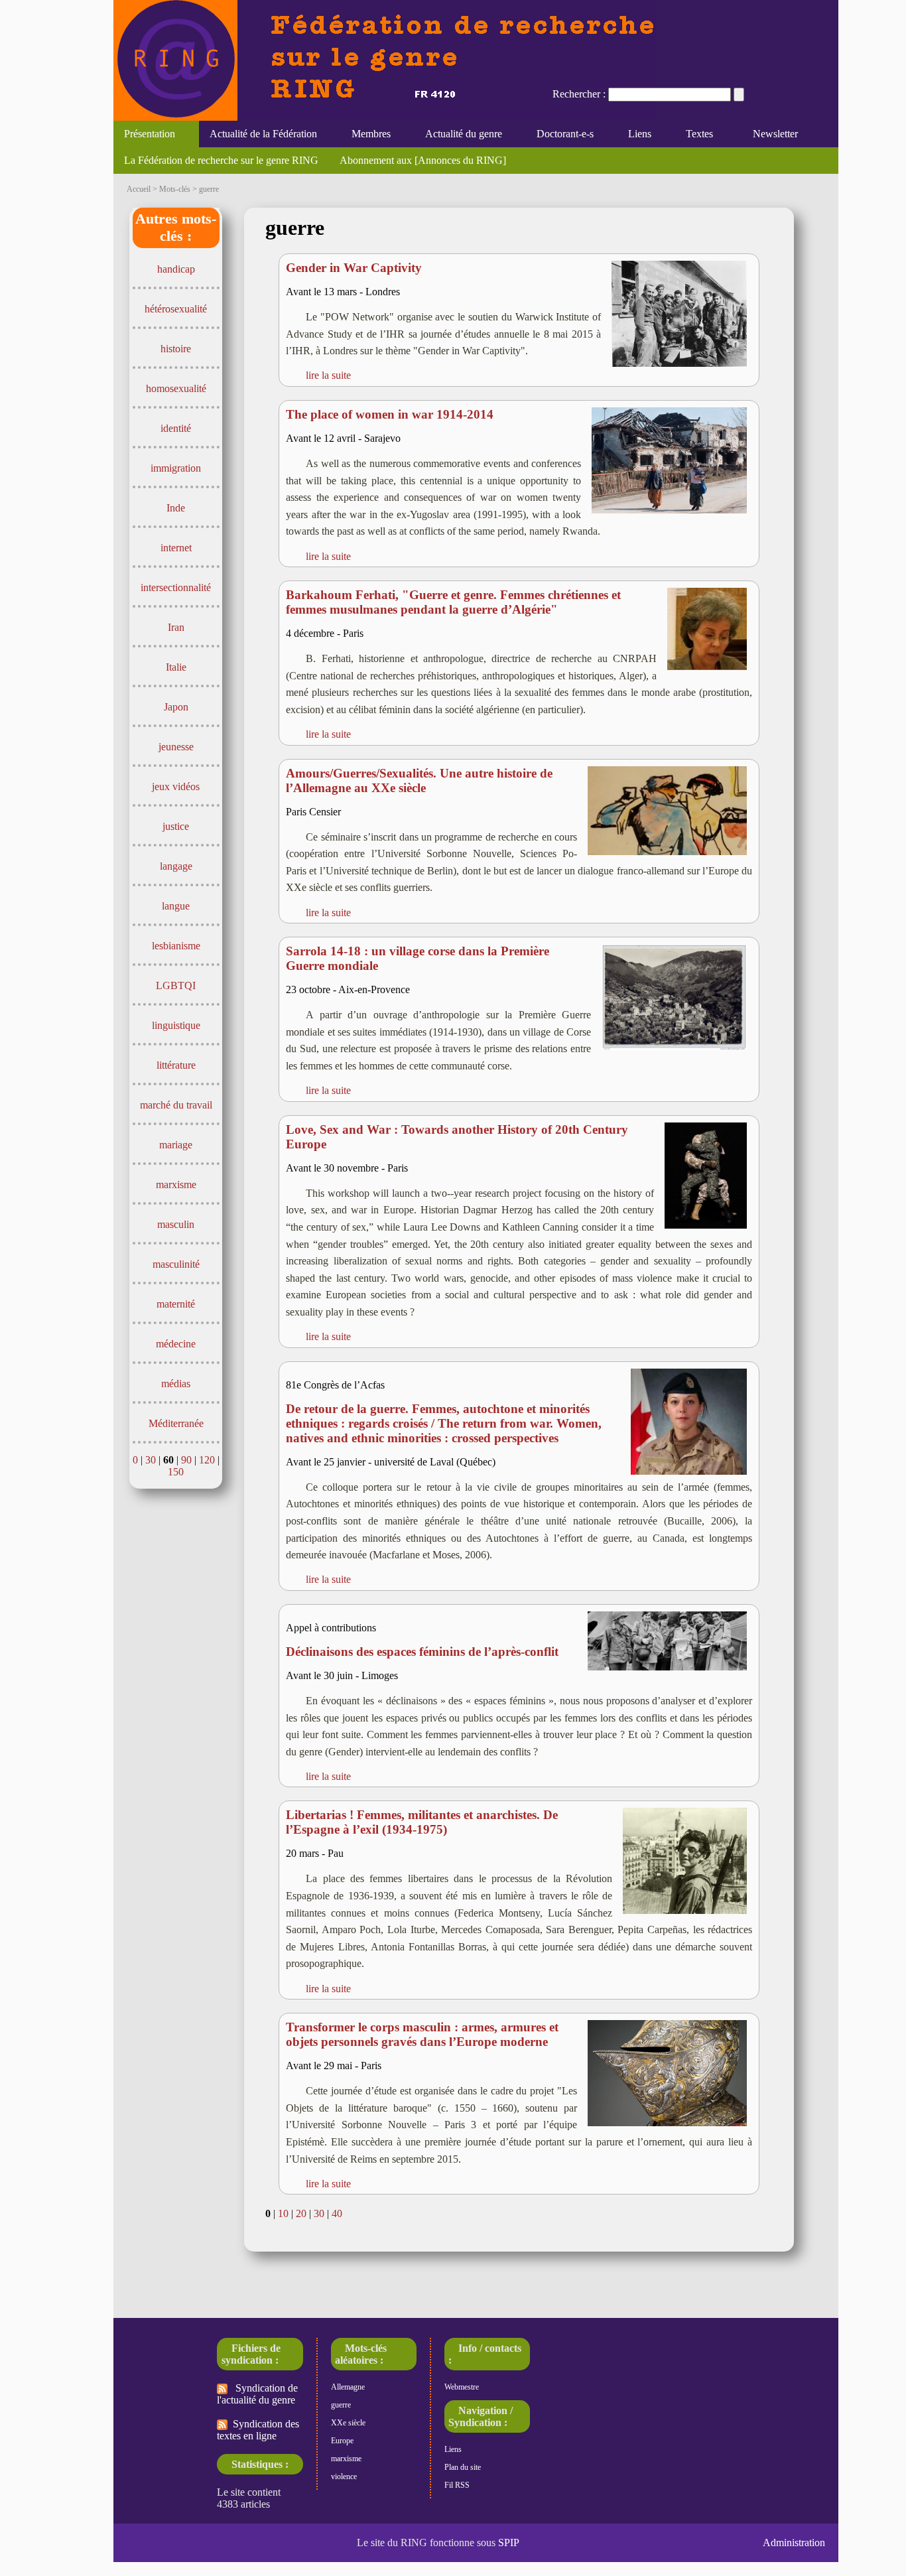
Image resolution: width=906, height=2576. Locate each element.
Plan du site (463, 2467)
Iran (176, 627)
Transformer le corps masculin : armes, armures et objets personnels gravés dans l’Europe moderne (422, 2034)
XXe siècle (348, 2423)
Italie (176, 667)
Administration (794, 2542)
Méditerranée (176, 1423)
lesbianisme (176, 946)
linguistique (176, 1025)
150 (176, 1472)
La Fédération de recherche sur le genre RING (221, 160)
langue (176, 906)
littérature (176, 1065)
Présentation (144, 134)
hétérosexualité (176, 309)
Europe (342, 2441)
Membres (366, 134)
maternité (176, 1304)
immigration (176, 468)
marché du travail (176, 1105)
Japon (176, 707)
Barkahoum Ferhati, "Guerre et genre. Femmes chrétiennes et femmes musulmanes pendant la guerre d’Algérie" (453, 602)
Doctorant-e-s (560, 134)
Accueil (139, 189)
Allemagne (348, 2387)
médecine (176, 1344)
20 (301, 2213)
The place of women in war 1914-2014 (390, 414)
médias (176, 1384)
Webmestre (462, 2387)
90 (186, 1460)
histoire (176, 349)
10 (283, 2213)
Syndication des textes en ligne (258, 2430)
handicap (176, 269)
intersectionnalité (176, 587)
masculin (176, 1224)
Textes (694, 134)
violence (344, 2476)
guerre (341, 2405)
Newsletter (773, 134)
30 (151, 1460)
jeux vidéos (176, 786)
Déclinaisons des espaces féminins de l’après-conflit (422, 1652)
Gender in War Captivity (354, 268)
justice (176, 826)
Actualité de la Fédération (258, 134)
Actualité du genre (458, 134)
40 (337, 2213)
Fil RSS (457, 2485)
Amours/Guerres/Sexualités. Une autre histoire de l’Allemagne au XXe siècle (419, 780)
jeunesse (176, 747)
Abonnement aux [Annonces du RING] (423, 160)
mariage (176, 1145)
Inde (176, 508)
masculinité (176, 1264)
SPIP (509, 2542)
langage (176, 866)
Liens (634, 134)
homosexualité (176, 388)
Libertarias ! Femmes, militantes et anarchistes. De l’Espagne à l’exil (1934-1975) (422, 1822)
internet (176, 548)
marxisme (176, 1185)
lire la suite (328, 375)
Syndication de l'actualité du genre (257, 2394)
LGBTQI (176, 985)
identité (176, 428)
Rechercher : (579, 94)
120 (207, 1460)
